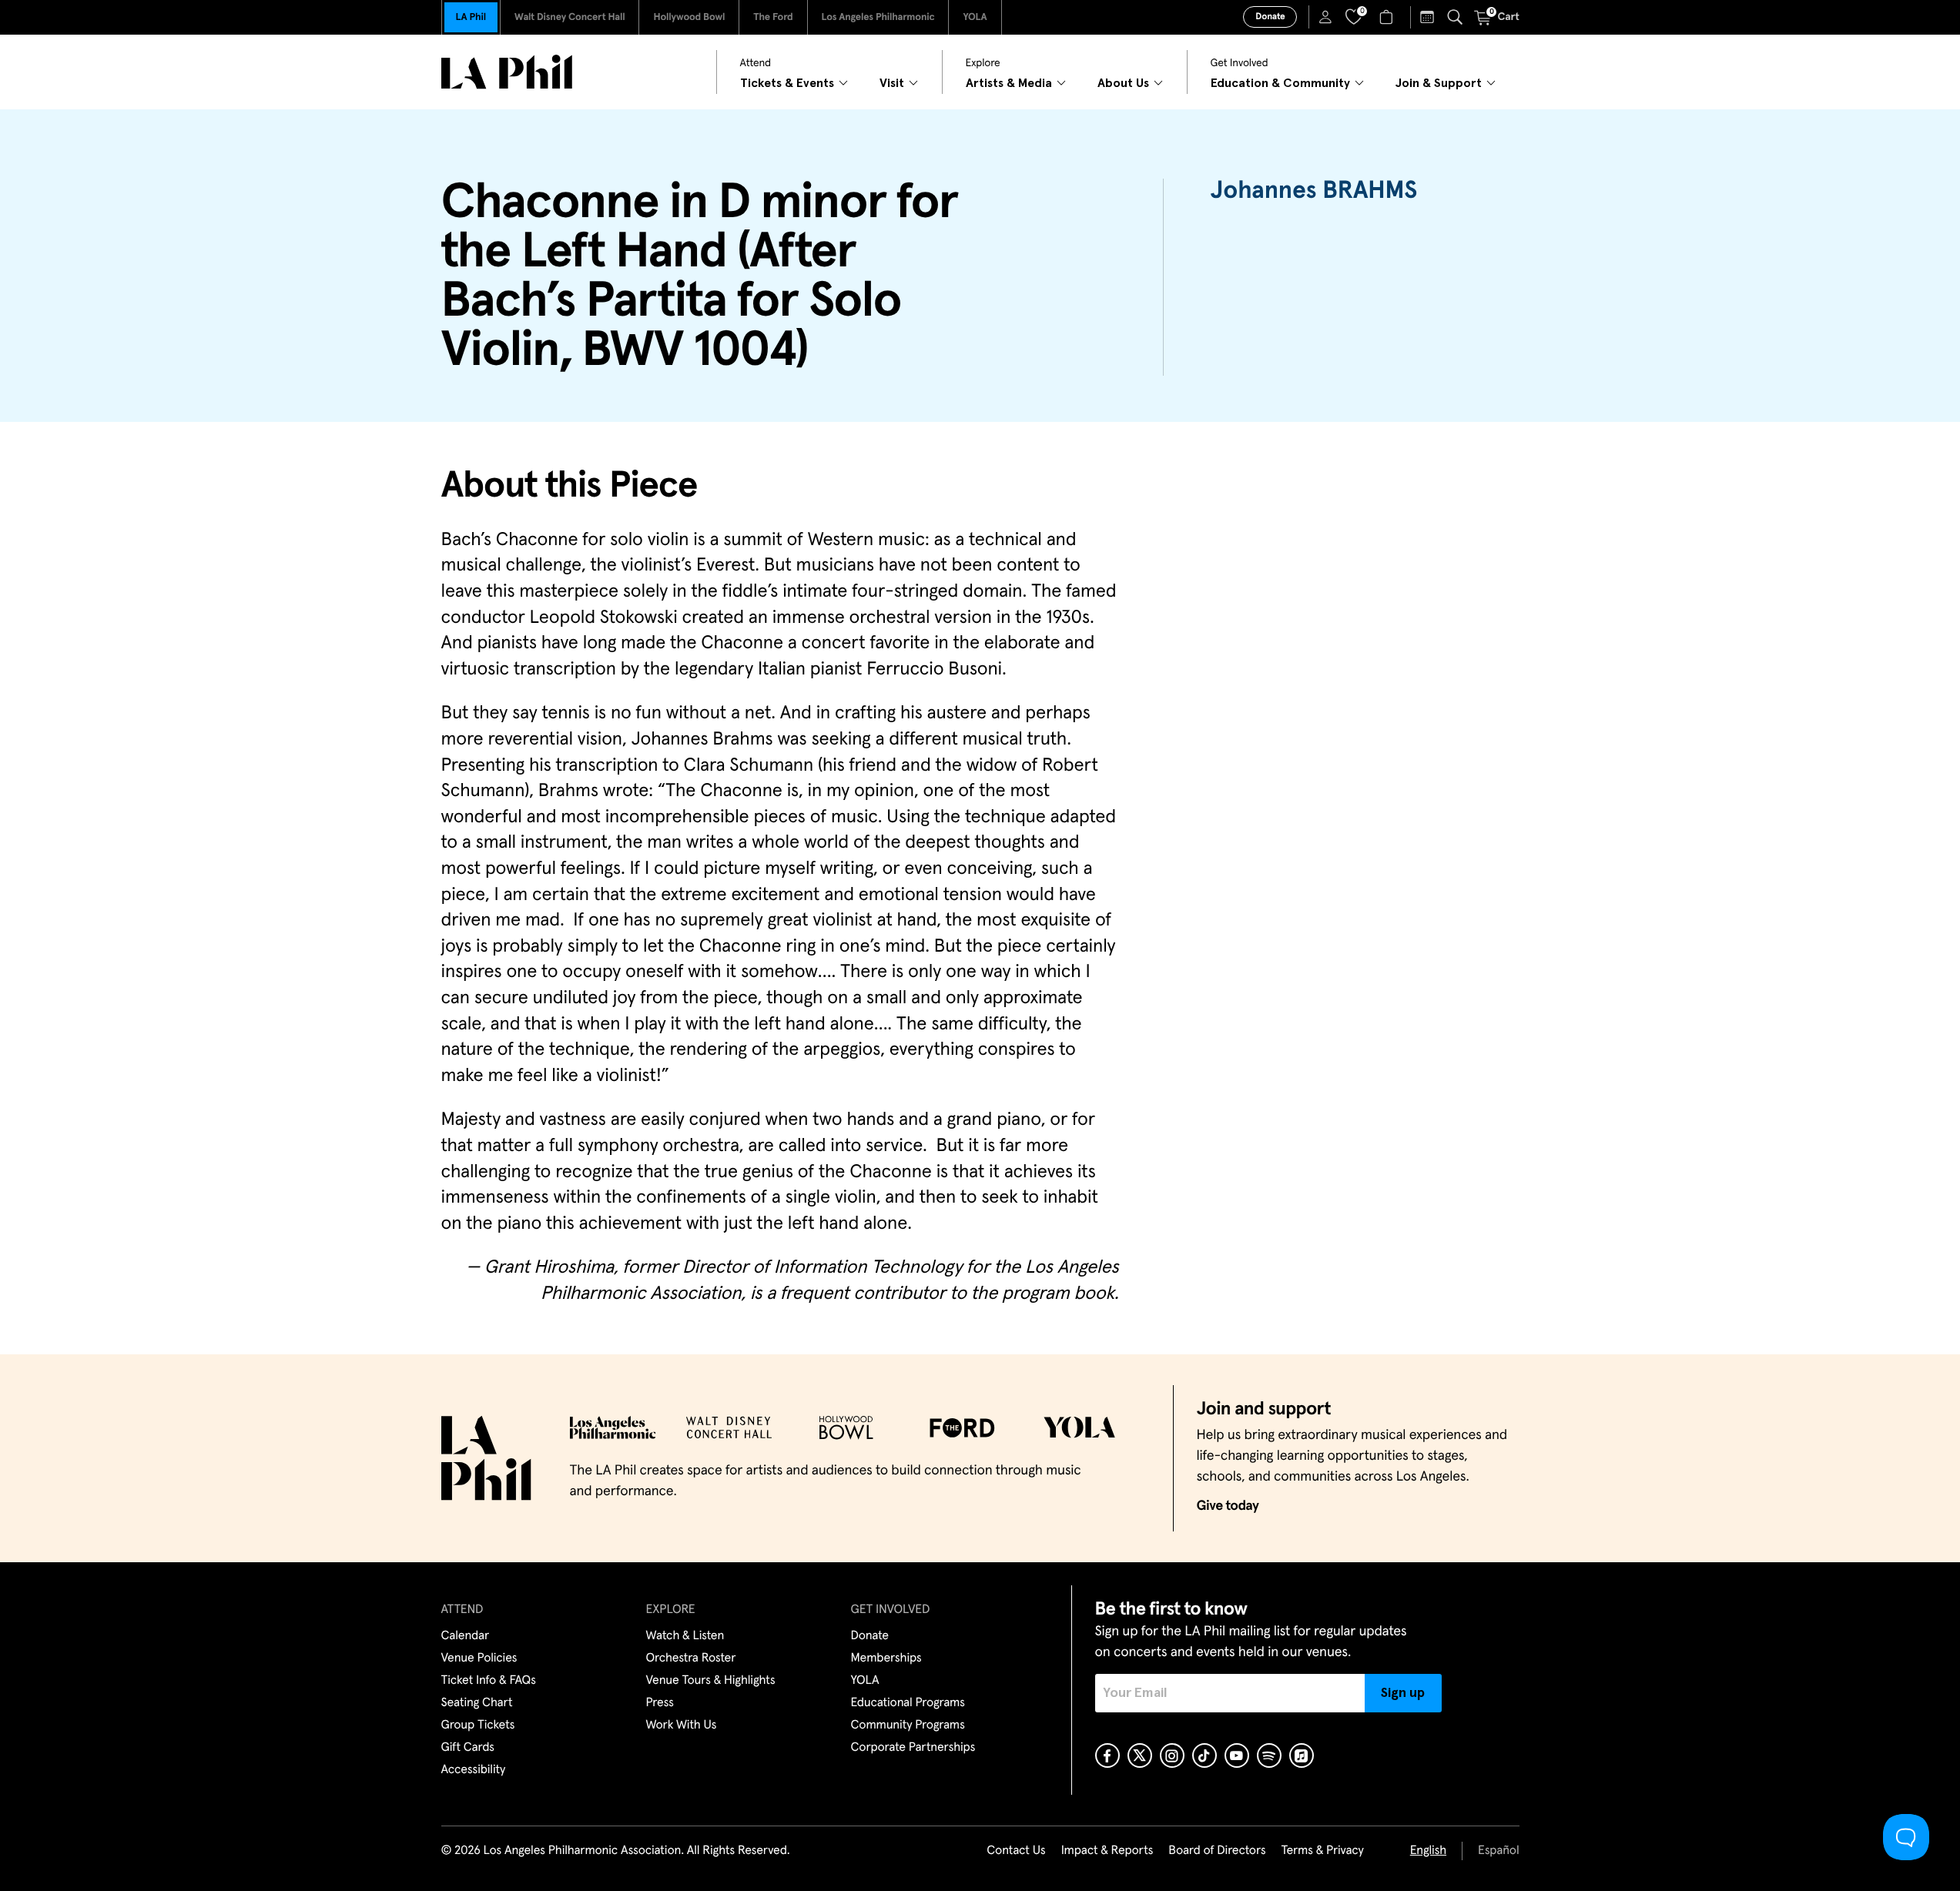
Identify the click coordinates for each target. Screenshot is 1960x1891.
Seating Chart (477, 1703)
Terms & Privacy (1322, 1851)
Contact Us (1016, 1851)
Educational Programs (908, 1703)
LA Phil (471, 17)
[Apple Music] (1302, 1755)
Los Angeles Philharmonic (878, 17)
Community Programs (908, 1725)
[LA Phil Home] (507, 72)
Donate (1270, 17)
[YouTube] (1237, 1755)
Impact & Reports (1107, 1851)
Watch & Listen (685, 1636)
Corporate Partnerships (913, 1748)
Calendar (466, 1636)
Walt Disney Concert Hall (570, 17)
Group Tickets (478, 1725)
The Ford (773, 17)
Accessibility (474, 1770)
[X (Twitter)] (1140, 1755)
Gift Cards (468, 1748)
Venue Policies (479, 1658)
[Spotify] (1269, 1755)
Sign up (1403, 1693)
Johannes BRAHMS (1313, 191)
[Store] (1388, 17)
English (1428, 1851)
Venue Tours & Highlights (711, 1681)
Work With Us (682, 1725)
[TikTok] (1204, 1755)
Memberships (886, 1658)
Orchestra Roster (691, 1658)
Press (660, 1703)
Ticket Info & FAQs (489, 1681)
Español (1498, 1851)
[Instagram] (1172, 1755)
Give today (1228, 1506)
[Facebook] (1107, 1755)
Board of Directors (1217, 1851)
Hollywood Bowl (689, 17)
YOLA (975, 17)
